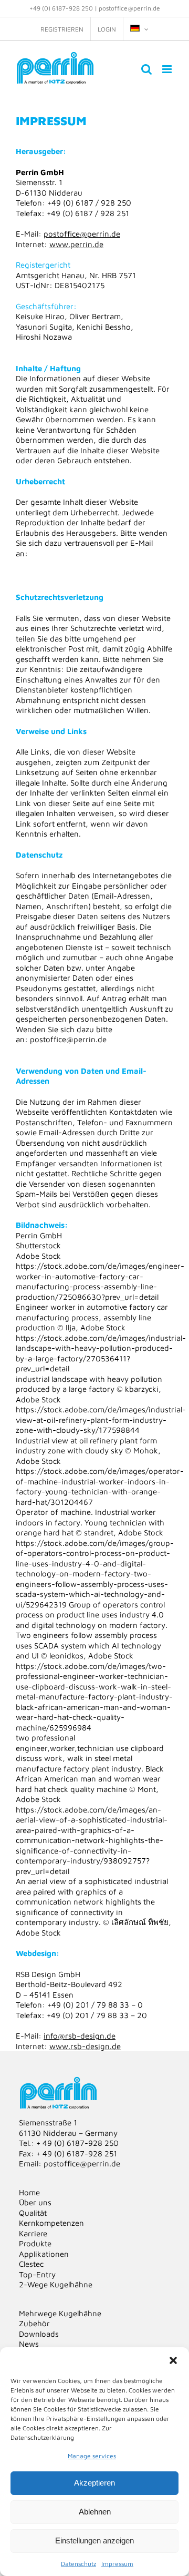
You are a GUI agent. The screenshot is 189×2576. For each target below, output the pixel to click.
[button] (173, 2360)
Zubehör (34, 2323)
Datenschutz (78, 2564)
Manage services (92, 2456)
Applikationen (44, 2254)
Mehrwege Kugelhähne (60, 2313)
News (29, 2344)
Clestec (31, 2264)
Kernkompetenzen (51, 2223)
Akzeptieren (94, 2483)
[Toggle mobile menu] (168, 69)
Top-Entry (37, 2274)
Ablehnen (95, 2512)
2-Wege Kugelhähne (56, 2284)
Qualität (33, 2213)
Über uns (35, 2202)
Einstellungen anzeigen (94, 2541)
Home (29, 2192)
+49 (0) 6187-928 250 (61, 8)
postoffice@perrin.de (129, 8)
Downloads (39, 2334)
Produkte (35, 2243)
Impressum (117, 2564)
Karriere (33, 2233)
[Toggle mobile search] (146, 69)
